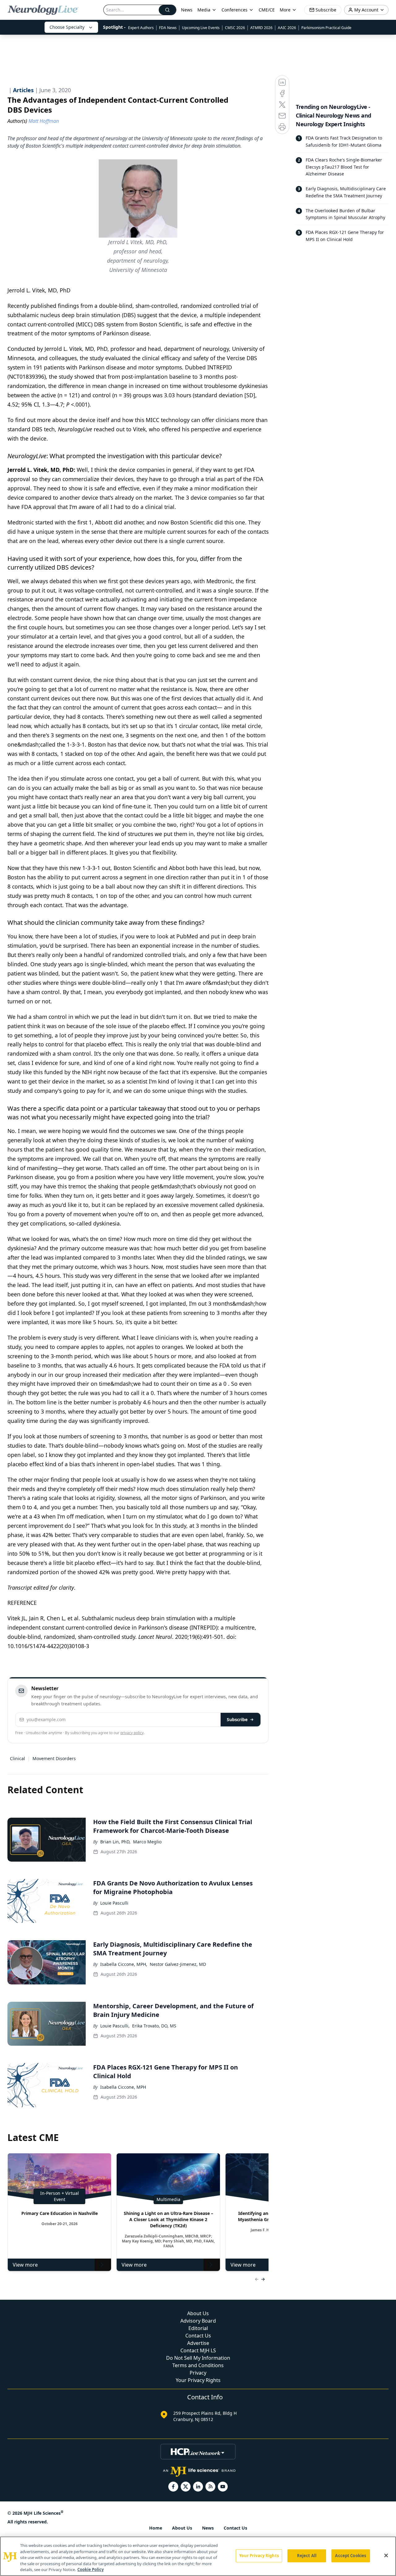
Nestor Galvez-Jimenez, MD (178, 1964)
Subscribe (237, 1719)
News (187, 10)
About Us (198, 2313)
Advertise (198, 2343)
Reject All (307, 2556)
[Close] (386, 2556)
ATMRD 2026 (261, 28)
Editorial (198, 2328)
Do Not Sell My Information (198, 2358)
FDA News (168, 28)
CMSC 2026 (235, 28)
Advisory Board (198, 2321)
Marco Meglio (147, 1842)
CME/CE (267, 10)
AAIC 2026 (287, 28)
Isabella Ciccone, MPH (123, 2087)
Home (156, 2528)
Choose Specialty (67, 27)
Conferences (235, 10)
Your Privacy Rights (198, 2380)
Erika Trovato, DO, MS (154, 2026)
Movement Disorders (54, 1758)
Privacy (198, 2373)
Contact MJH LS (198, 2350)
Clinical (17, 1758)
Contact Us (198, 2336)
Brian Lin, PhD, (115, 1842)
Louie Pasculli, (115, 2026)
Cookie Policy (90, 2570)
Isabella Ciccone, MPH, (124, 1964)
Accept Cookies (351, 2556)
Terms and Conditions (198, 2365)
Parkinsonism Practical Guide (326, 28)
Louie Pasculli (114, 1903)
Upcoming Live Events (201, 28)
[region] (198, 2556)
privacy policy (132, 1733)
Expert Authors (141, 28)
